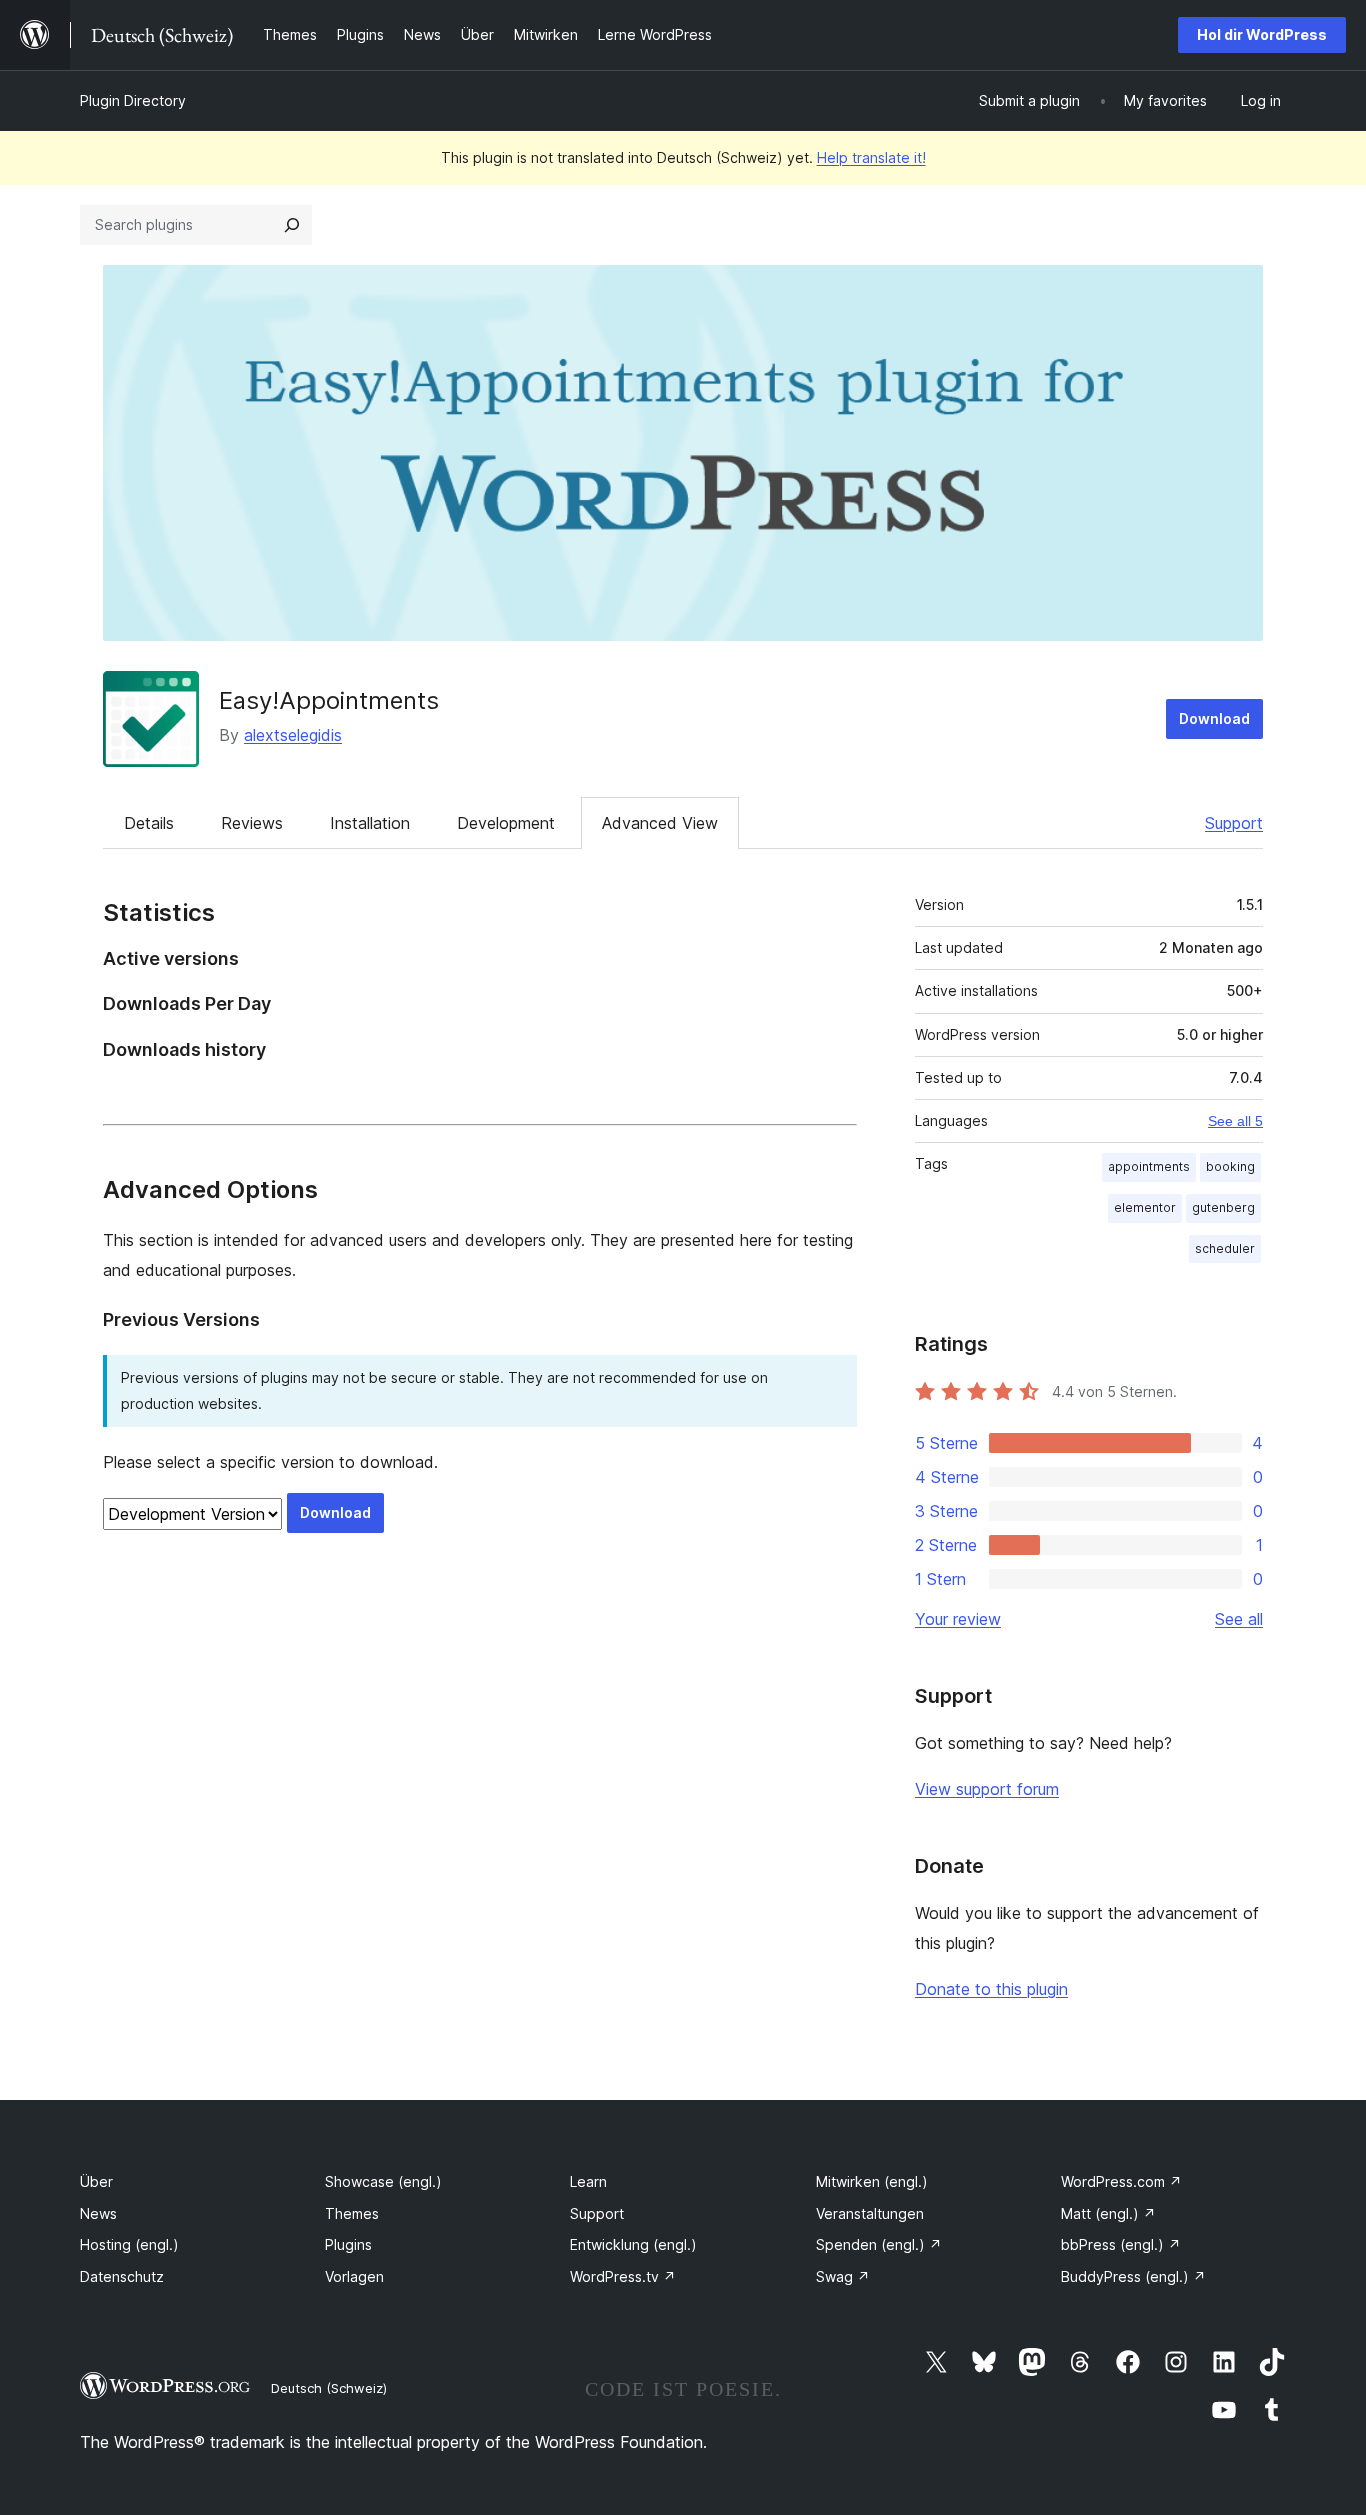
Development (506, 823)
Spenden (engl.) (879, 2244)
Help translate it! (871, 157)
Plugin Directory (133, 100)
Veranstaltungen (870, 2213)
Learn (588, 2181)
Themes (352, 2213)
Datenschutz (122, 2276)
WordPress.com (1121, 2181)
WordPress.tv (623, 2276)
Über (96, 2181)
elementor (1145, 1207)
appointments (1149, 1166)
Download (1214, 718)
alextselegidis (293, 735)
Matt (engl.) (1108, 2213)
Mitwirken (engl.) (872, 2181)
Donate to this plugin (991, 1989)
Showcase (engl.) (383, 2181)
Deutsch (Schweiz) (329, 2388)
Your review (958, 1619)
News (98, 2213)
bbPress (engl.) (1121, 2244)
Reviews (252, 823)
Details (149, 823)
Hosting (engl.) (129, 2244)
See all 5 (1235, 1121)
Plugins (348, 2244)
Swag (843, 2276)
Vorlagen (354, 2276)
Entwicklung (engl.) (633, 2244)
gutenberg (1223, 1207)
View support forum (987, 1789)
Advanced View (660, 823)
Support (1234, 823)
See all (1239, 1619)
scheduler (1225, 1248)
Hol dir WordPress (1262, 34)
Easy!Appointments (329, 700)
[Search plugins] (292, 225)
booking (1230, 1166)
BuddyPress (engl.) (1133, 2276)
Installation (370, 823)
